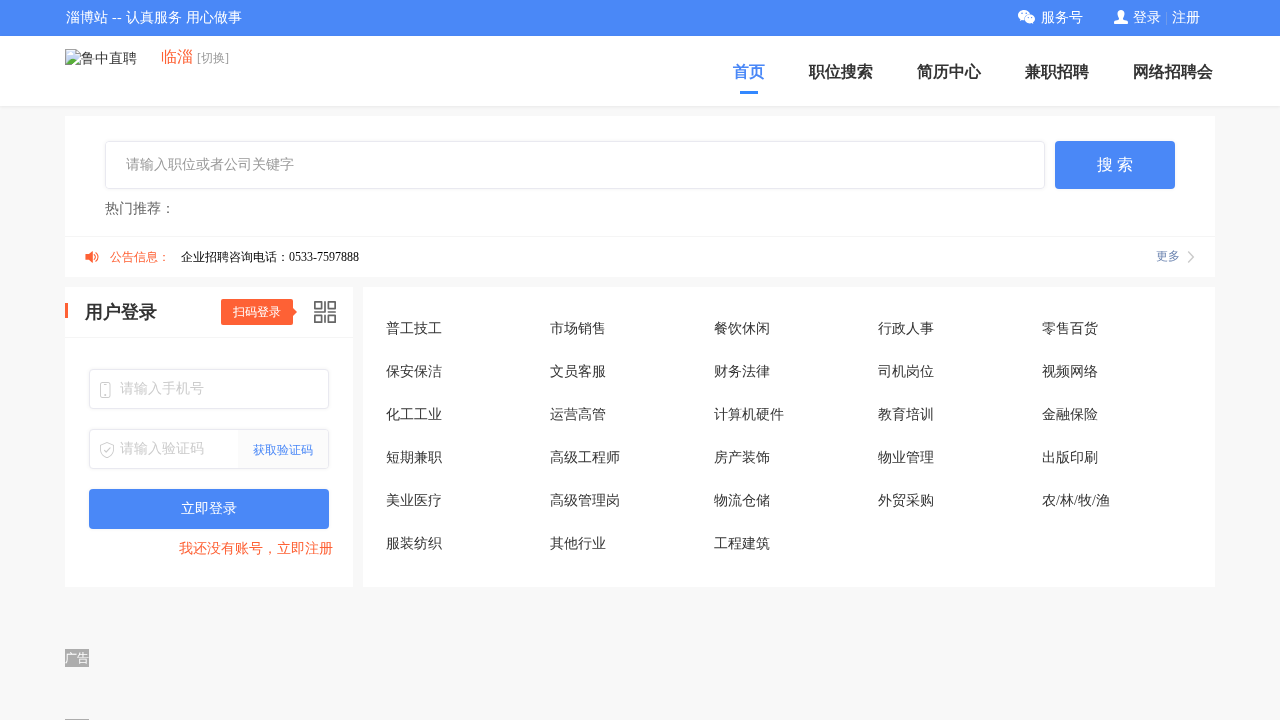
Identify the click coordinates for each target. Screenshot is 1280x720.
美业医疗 (414, 500)
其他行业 (578, 543)
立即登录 (209, 508)
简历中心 (949, 71)
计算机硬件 (749, 414)
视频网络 (1070, 371)
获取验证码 (283, 450)
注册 (1186, 17)
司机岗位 (906, 371)
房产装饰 (742, 457)
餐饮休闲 (742, 328)
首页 (749, 71)
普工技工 (414, 328)
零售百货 (1070, 328)
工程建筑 (742, 543)
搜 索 (1115, 164)
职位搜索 (841, 71)
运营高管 (578, 414)
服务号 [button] (1062, 17)
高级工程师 (585, 457)
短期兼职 (414, 457)
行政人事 (906, 328)
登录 (1147, 17)
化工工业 (414, 414)
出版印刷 (1070, 457)
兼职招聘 (1057, 71)
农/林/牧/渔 (1076, 500)
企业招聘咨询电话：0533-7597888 (270, 257)
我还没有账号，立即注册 (256, 548)
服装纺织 (414, 543)
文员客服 (578, 371)
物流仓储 (742, 500)
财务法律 (742, 371)
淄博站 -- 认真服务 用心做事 (154, 17)
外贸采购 (906, 500)
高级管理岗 (585, 500)
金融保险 (1070, 414)
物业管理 (906, 457)
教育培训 (906, 414)
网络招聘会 (1173, 71)
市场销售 (578, 328)
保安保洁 (414, 371)
